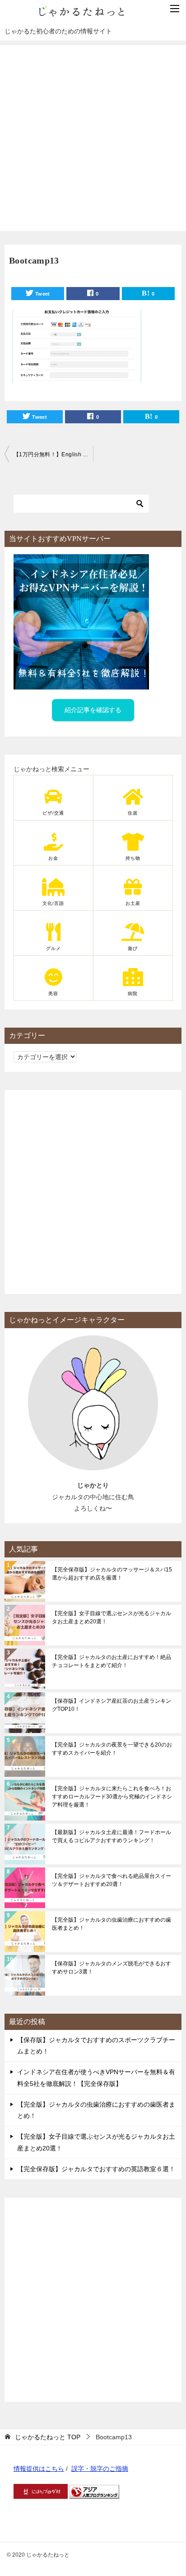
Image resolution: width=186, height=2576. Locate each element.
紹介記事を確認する (93, 710)
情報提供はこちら (39, 2469)
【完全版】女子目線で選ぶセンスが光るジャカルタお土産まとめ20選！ (112, 1617)
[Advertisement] (93, 138)
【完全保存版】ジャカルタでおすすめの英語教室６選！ (96, 2169)
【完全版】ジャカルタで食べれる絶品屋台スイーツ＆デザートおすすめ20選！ (112, 1880)
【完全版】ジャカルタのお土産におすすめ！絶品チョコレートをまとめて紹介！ (112, 1661)
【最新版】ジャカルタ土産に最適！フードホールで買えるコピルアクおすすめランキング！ (112, 1836)
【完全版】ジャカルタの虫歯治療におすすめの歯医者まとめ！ (112, 1924)
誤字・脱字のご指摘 (100, 2469)
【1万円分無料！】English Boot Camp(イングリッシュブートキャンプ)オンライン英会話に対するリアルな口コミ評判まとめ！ (53, 454)
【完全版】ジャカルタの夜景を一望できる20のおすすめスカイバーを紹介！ (112, 1749)
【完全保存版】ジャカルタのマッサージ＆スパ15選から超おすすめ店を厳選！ (112, 1574)
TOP (48, 2437)
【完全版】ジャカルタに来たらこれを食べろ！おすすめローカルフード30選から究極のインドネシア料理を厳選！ (112, 1797)
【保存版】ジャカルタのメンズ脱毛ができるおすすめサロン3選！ (112, 1968)
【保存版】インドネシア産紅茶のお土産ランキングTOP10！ (112, 1705)
